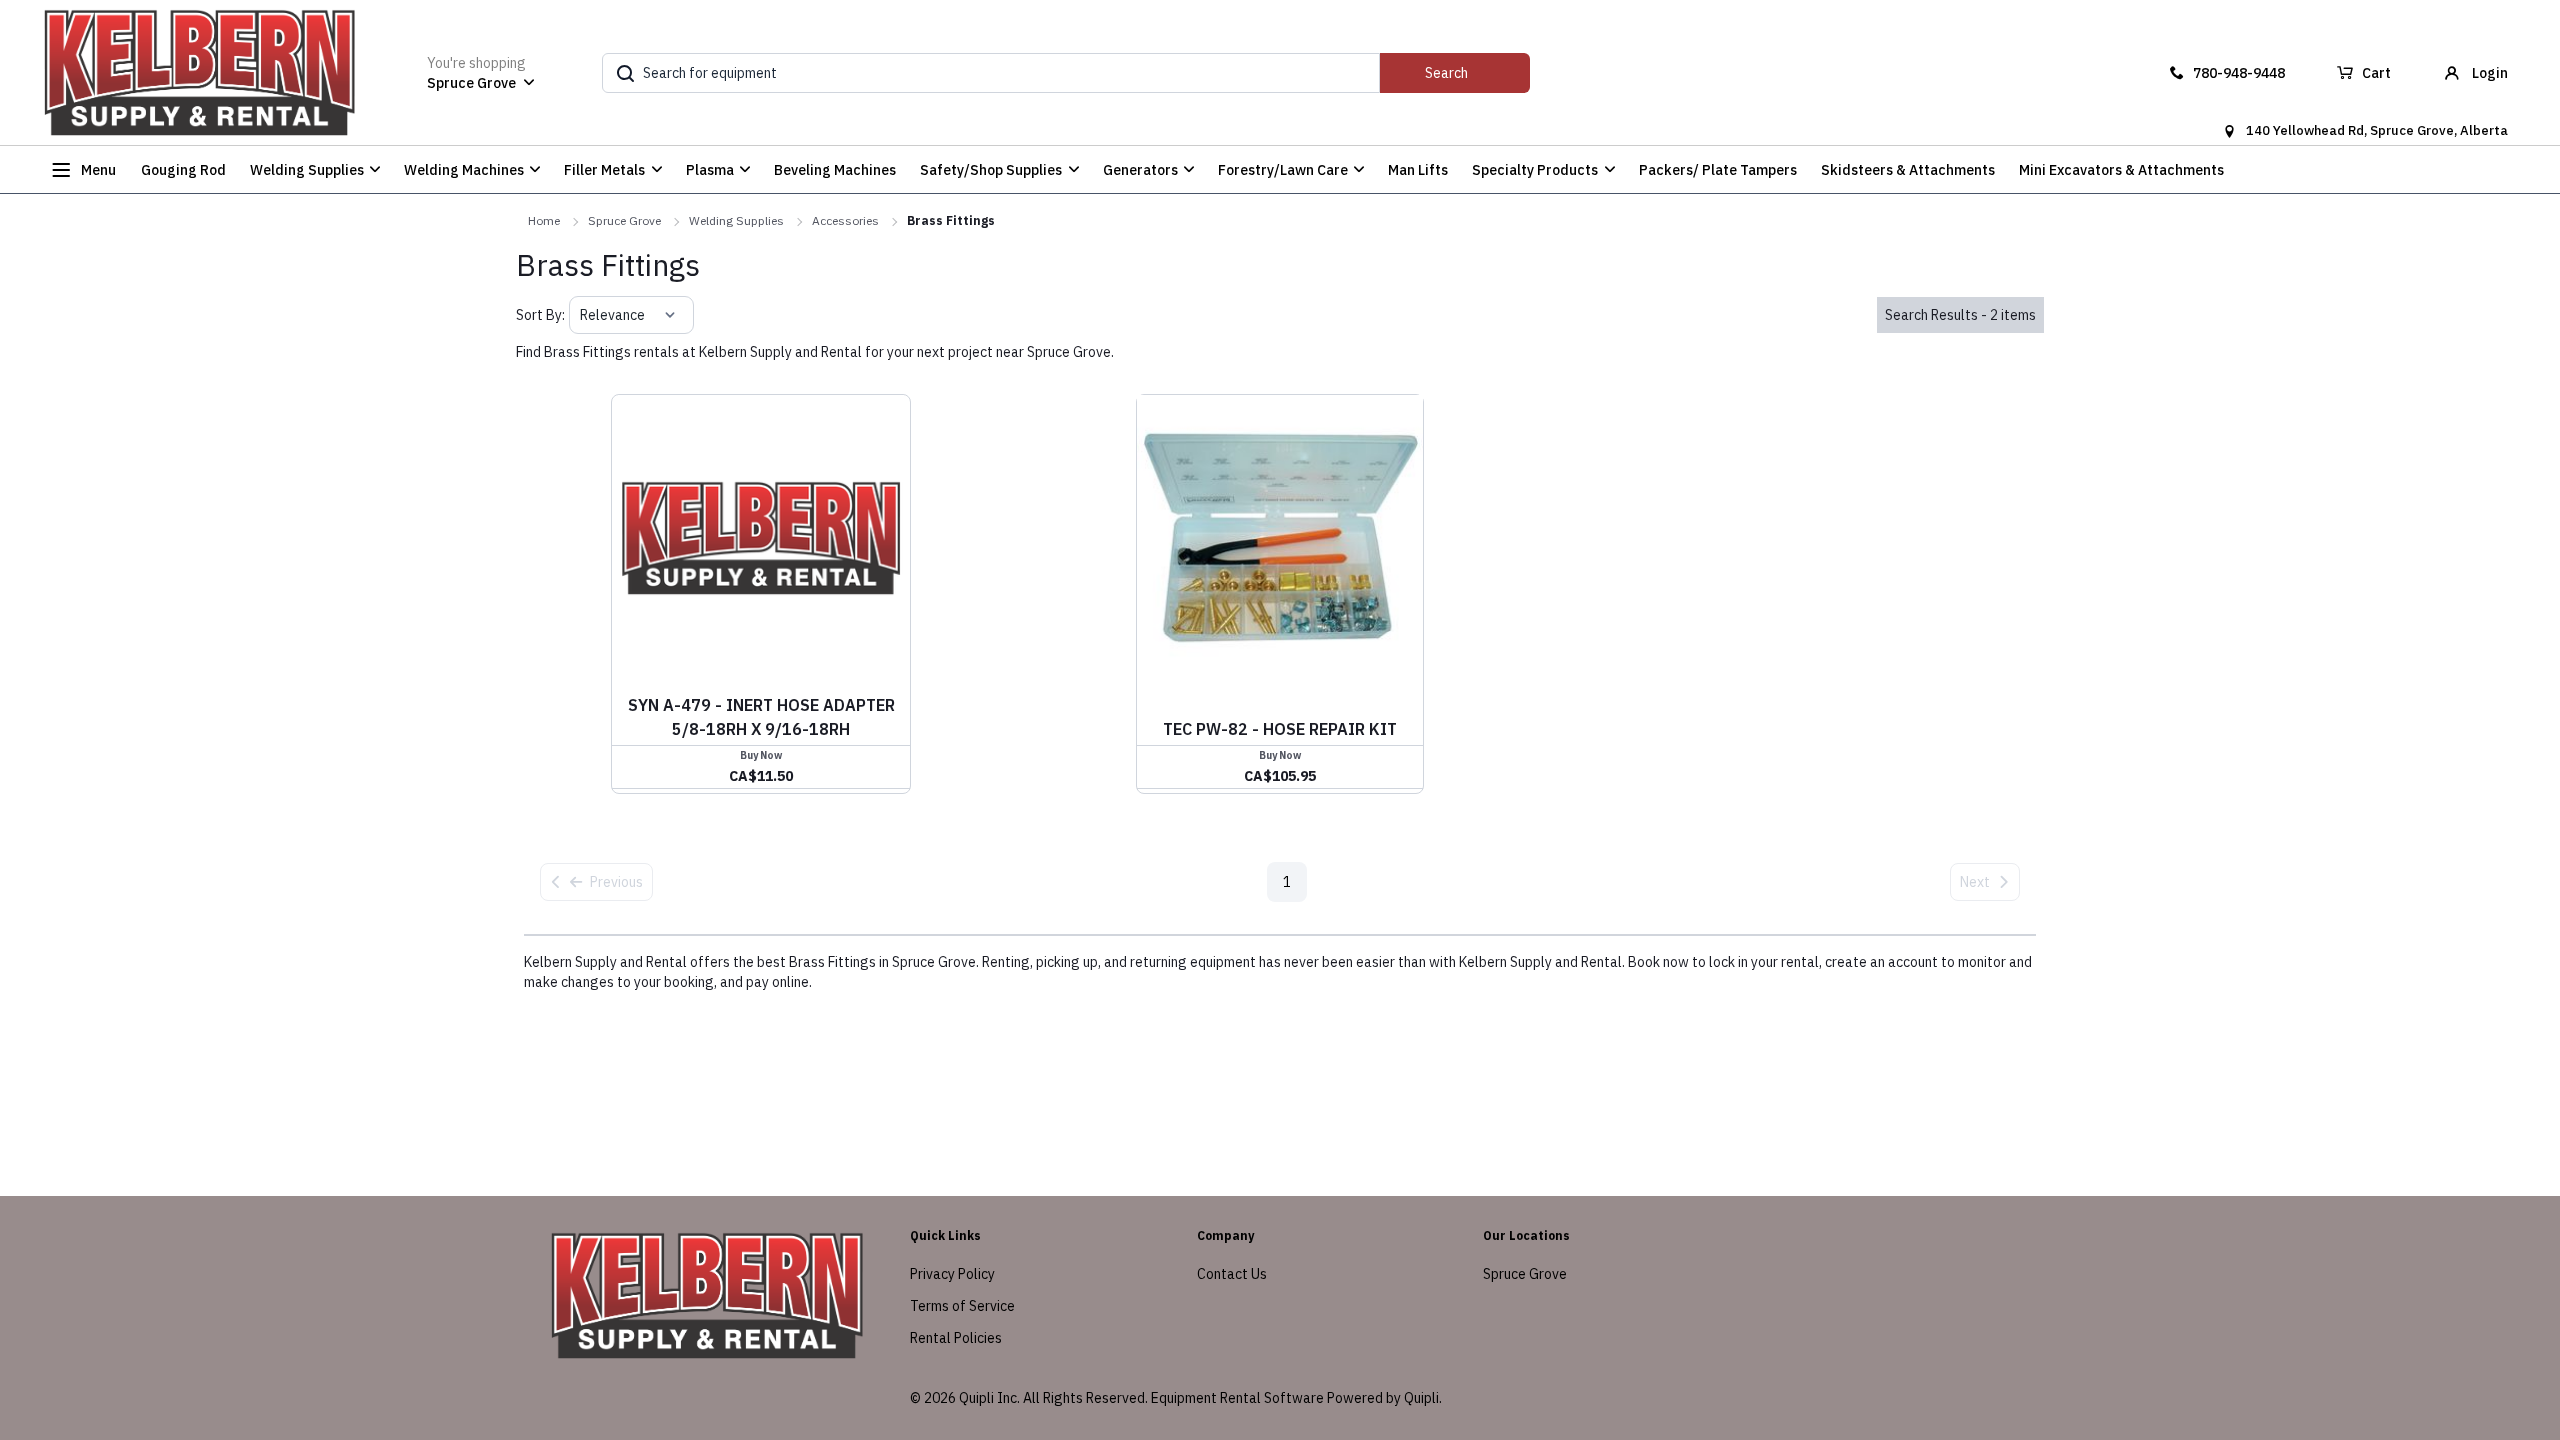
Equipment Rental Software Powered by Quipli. (1296, 1398)
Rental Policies (956, 1338)
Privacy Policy (952, 1274)
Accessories (845, 220)
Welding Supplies (736, 220)
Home (544, 220)
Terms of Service (962, 1306)
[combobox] (581, 315)
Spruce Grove (624, 220)
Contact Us (1232, 1274)
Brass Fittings (951, 220)
